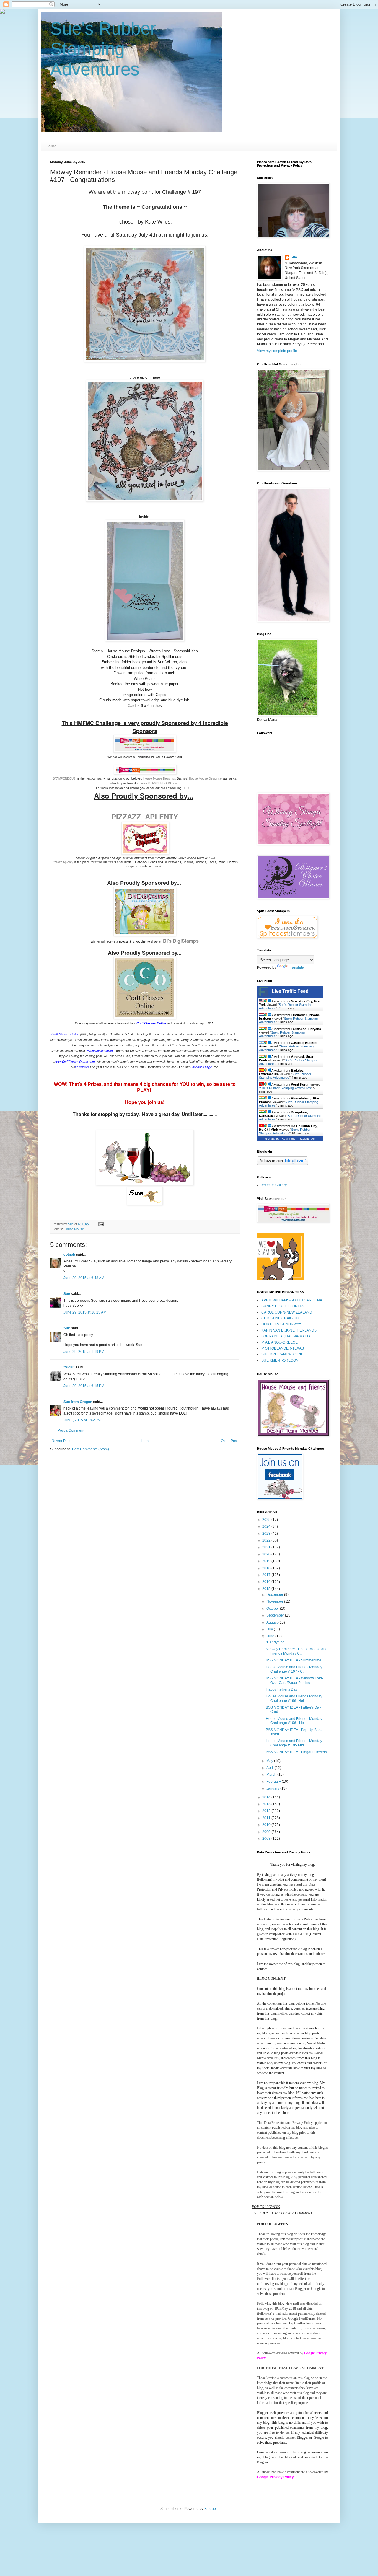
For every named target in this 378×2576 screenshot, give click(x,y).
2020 (267, 1554)
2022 (267, 1540)
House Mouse (74, 1229)
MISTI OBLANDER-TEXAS (283, 1348)
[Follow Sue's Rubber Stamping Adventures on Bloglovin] (282, 1164)
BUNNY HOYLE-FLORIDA (282, 1306)
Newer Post (61, 1441)
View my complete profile (277, 351)
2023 (267, 1534)
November (275, 1601)
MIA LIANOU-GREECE (280, 1342)
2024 (267, 1526)
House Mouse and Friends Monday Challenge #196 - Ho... (294, 1721)
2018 (267, 1568)
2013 (267, 1804)
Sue (67, 1294)
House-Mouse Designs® (205, 778)
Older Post (229, 1441)
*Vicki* (69, 1367)
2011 (267, 1818)
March (272, 1775)
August (272, 1622)
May (270, 1761)
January (273, 1788)
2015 (267, 1589)
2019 (267, 1561)
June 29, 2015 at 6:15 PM (84, 1386)
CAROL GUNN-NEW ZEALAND (287, 1312)
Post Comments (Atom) (91, 1449)
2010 (267, 1825)
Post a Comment (71, 1430)
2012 (267, 1811)
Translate (296, 967)
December (275, 1595)
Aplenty (62, 862)
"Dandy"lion (275, 1642)
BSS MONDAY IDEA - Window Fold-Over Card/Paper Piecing (294, 1680)
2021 (267, 1547)
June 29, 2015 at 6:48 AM (84, 1278)
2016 (267, 1582)
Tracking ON (307, 1139)
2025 (267, 1520)
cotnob (69, 1254)
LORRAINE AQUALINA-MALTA (286, 1336)
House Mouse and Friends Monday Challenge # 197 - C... (294, 1669)
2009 (267, 1832)
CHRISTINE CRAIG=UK (281, 1318)
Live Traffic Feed (290, 991)
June (271, 1636)
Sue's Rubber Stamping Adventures (103, 49)
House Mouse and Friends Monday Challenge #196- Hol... (294, 1698)
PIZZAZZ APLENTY (145, 817)
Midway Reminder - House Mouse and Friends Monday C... (297, 1651)
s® (174, 778)
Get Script (272, 1139)
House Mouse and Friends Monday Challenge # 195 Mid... (294, 1743)
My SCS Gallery (274, 1185)
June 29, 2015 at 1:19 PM (84, 1352)
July (270, 1629)
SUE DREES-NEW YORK (282, 1354)
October (273, 1609)
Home (51, 146)
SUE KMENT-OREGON (280, 1360)
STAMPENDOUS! (65, 778)
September (276, 1615)
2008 (267, 1839)
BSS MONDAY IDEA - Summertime (294, 1660)
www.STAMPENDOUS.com (159, 783)
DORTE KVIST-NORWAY (281, 1324)
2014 (267, 1797)
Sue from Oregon (78, 1402)
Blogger (211, 2509)
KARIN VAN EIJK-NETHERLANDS (289, 1330)
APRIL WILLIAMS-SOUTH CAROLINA (292, 1300)
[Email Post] (101, 1224)
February (274, 1782)
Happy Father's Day (282, 1689)
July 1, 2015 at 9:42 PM (82, 1420)
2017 (267, 1575)
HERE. (187, 788)
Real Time (289, 1139)
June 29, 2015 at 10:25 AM (85, 1312)
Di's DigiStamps (181, 941)
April (271, 1768)
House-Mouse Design (158, 778)
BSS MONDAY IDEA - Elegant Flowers (296, 1752)
